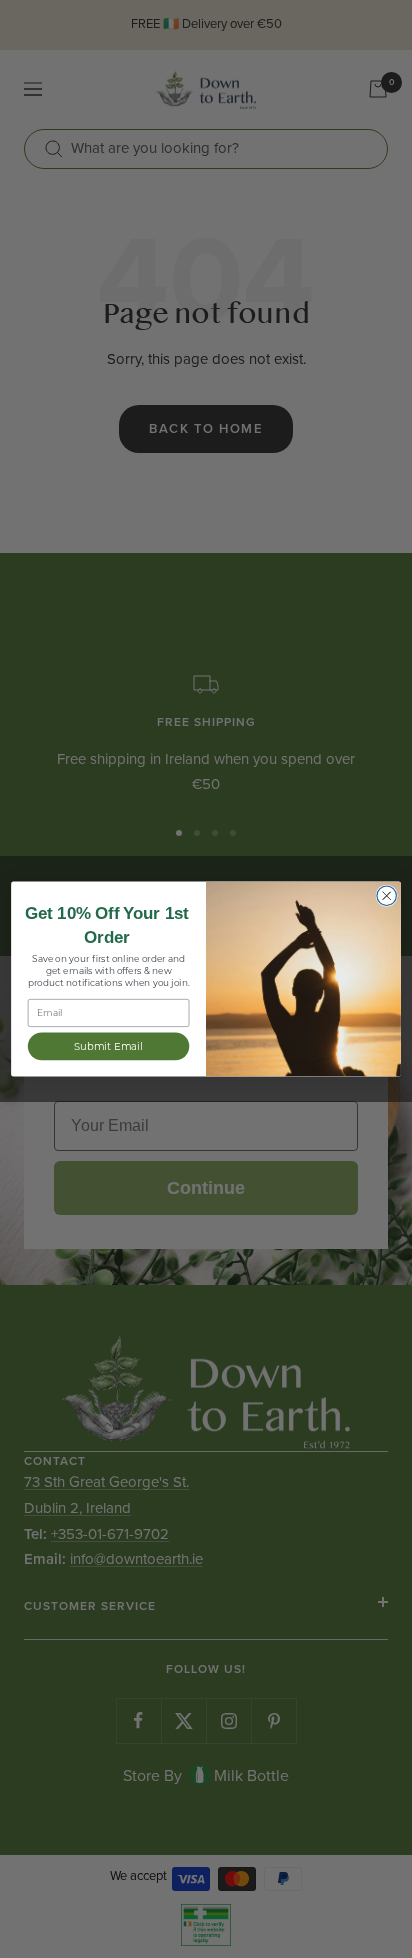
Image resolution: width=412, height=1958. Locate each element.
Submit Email (108, 1045)
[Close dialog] (386, 895)
